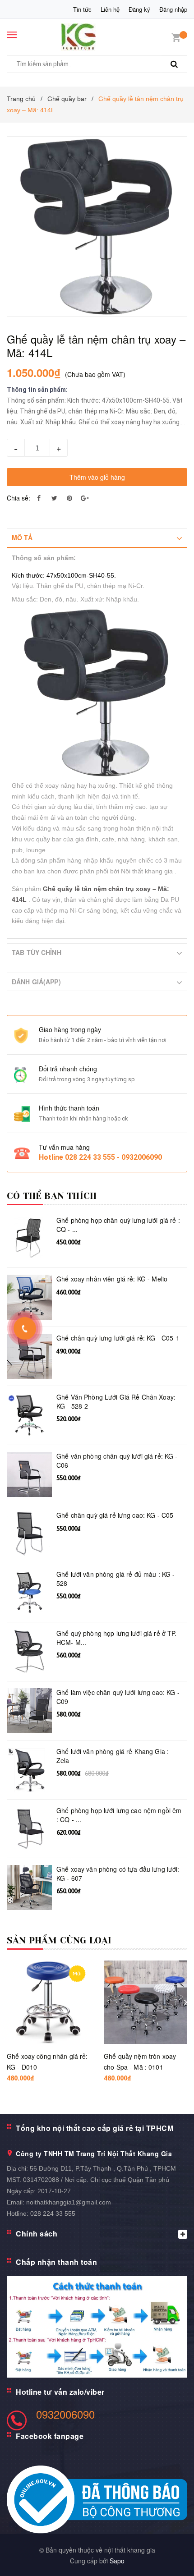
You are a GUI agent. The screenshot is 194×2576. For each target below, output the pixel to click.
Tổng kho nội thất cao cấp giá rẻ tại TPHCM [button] (95, 2128)
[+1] (85, 498)
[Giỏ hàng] (176, 37)
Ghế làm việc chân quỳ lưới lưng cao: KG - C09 (118, 1697)
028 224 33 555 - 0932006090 (113, 1157)
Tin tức (82, 9)
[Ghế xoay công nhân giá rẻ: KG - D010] (48, 2002)
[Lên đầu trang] (164, 2558)
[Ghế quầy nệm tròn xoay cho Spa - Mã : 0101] (145, 2002)
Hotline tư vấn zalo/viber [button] (60, 2392)
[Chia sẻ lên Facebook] (39, 498)
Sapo (117, 2561)
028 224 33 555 (53, 2213)
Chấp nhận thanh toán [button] (56, 2262)
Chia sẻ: (18, 498)
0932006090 (65, 2414)
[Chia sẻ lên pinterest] (69, 498)
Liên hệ (110, 9)
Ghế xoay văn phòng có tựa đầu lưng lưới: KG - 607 (118, 1874)
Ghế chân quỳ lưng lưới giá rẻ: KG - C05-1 (118, 1338)
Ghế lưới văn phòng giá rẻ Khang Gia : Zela (113, 1756)
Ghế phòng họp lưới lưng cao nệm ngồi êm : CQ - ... (119, 1815)
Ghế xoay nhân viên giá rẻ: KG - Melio (112, 1279)
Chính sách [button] (37, 2234)
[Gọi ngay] (25, 1328)
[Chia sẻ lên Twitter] (54, 498)
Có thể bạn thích (52, 1196)
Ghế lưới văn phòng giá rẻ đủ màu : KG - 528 (115, 1579)
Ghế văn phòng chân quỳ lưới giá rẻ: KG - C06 (117, 1461)
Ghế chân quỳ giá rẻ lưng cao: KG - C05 (115, 1515)
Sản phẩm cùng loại (59, 1940)
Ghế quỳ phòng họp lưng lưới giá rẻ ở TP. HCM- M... (117, 1638)
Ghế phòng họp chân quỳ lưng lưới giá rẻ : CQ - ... (118, 1225)
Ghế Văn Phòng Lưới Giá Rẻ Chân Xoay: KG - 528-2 (116, 1402)
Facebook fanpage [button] (50, 2436)
